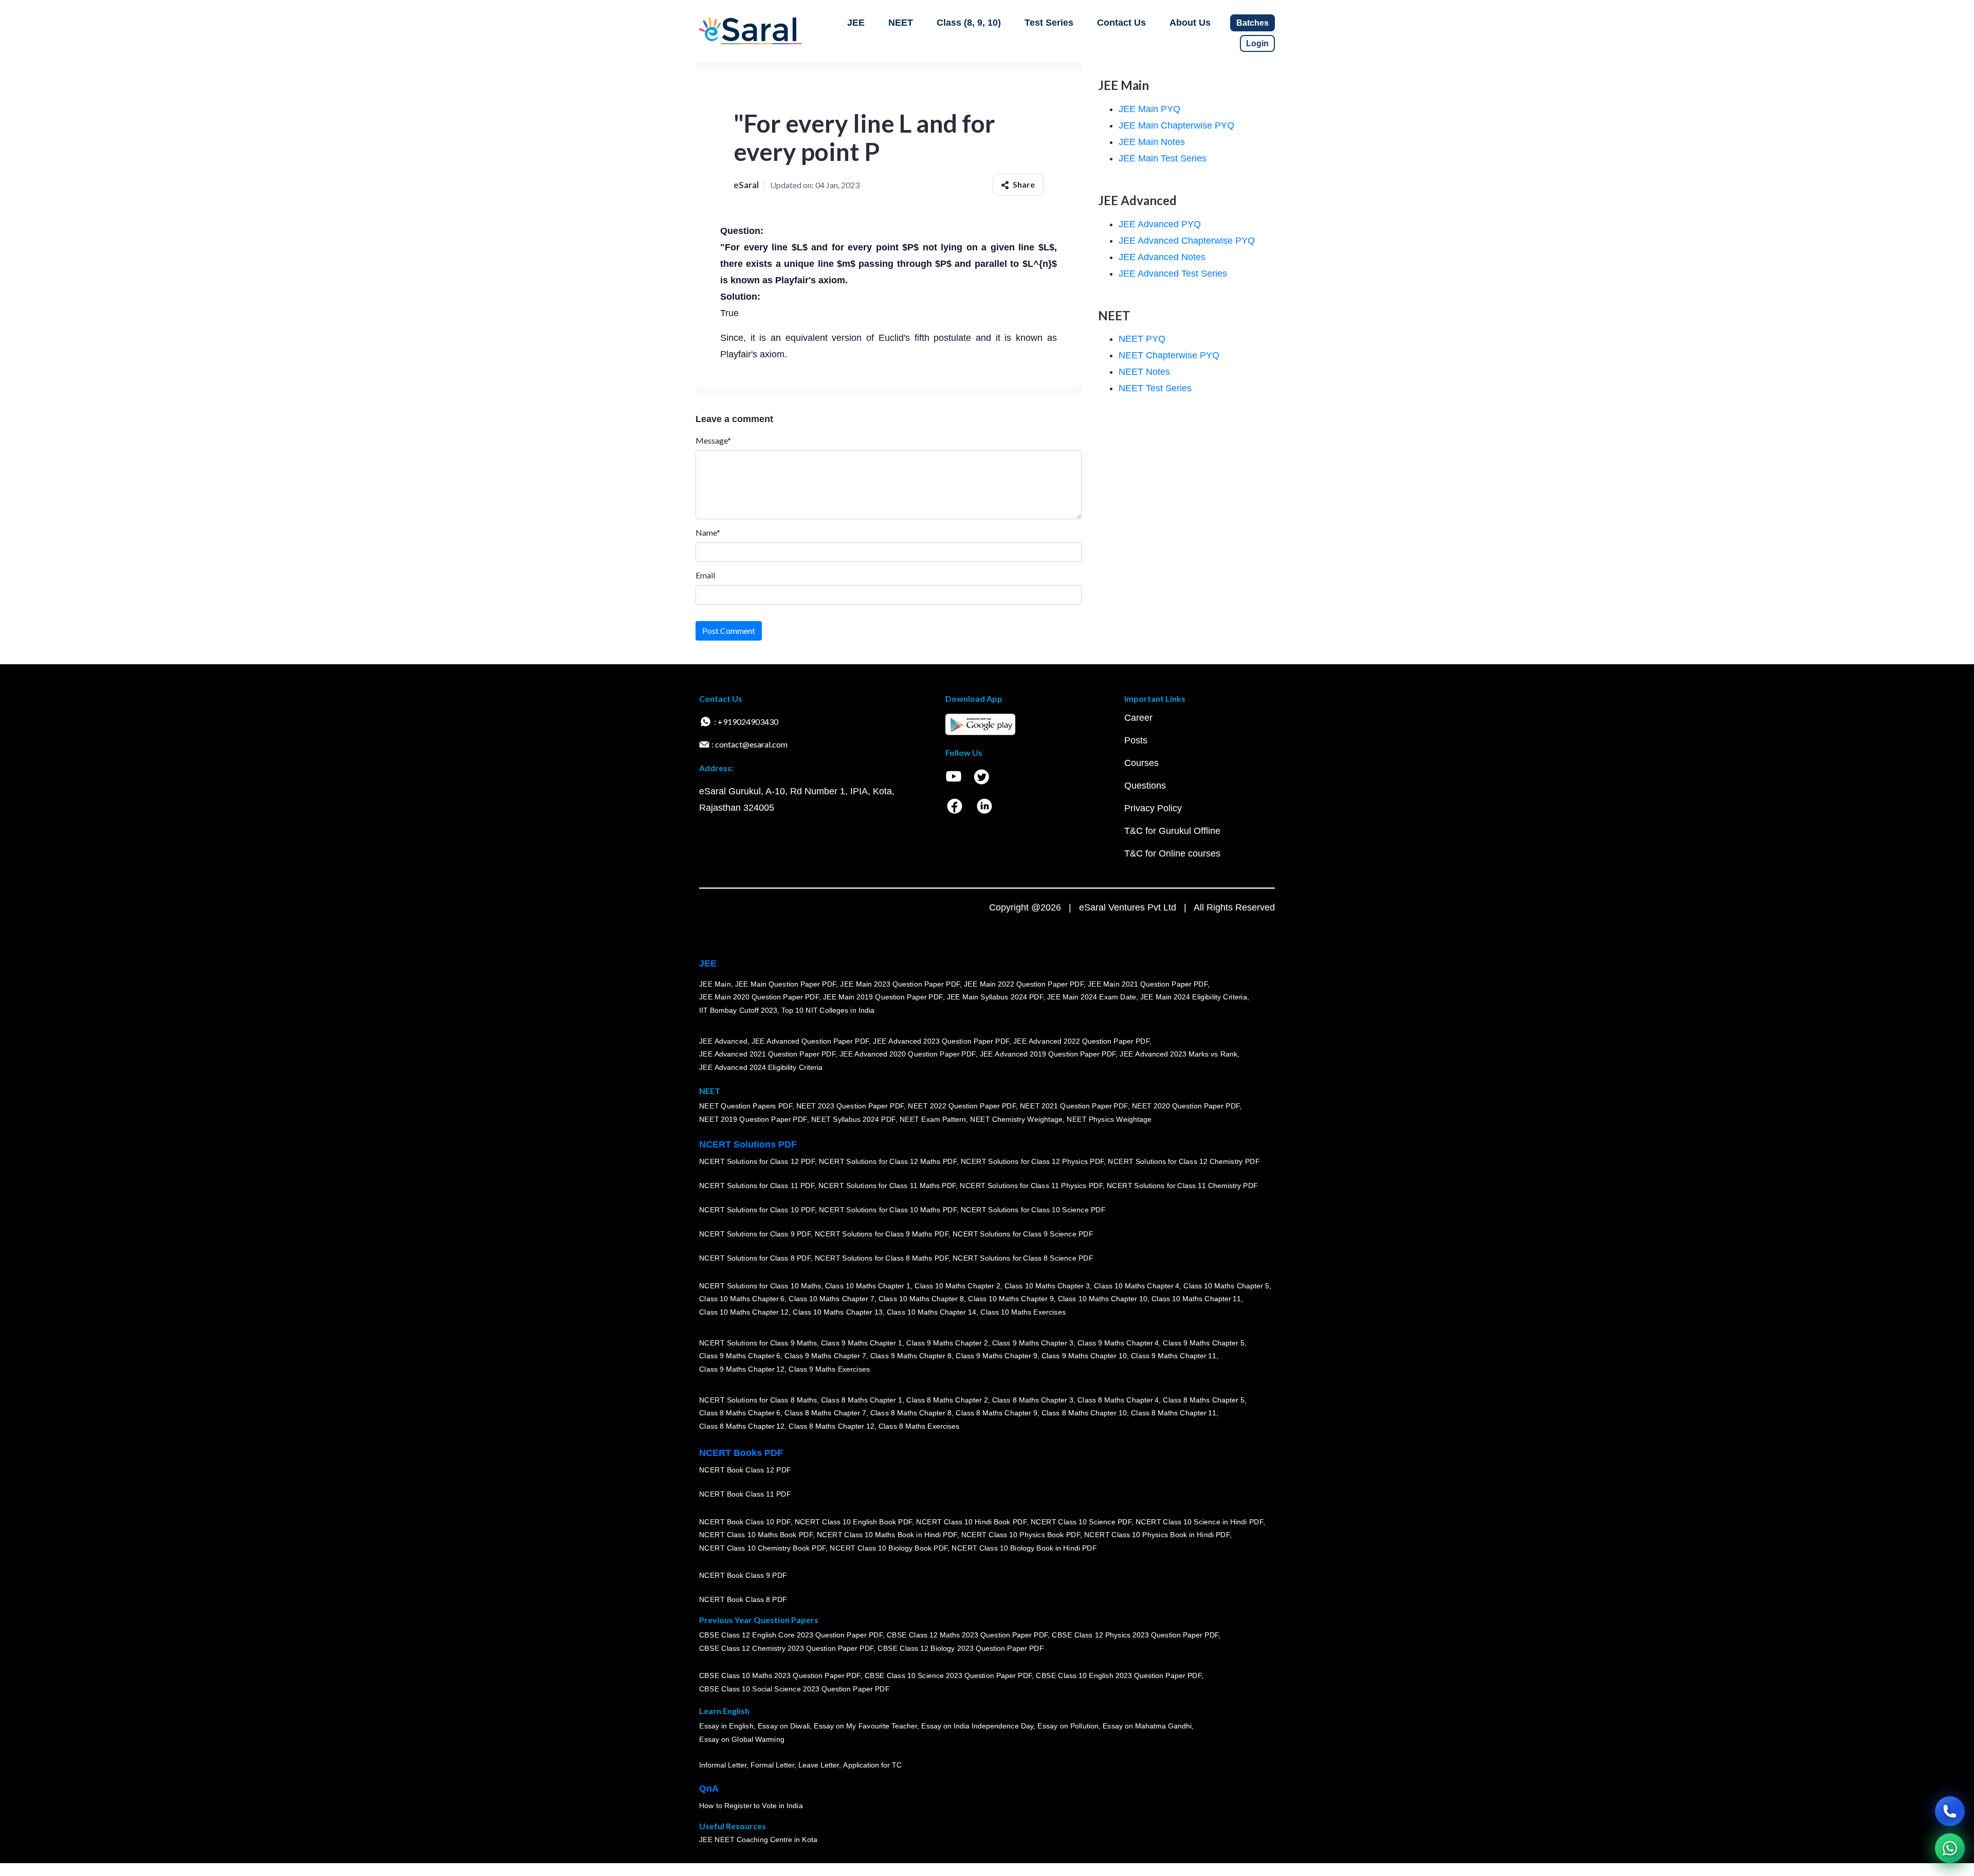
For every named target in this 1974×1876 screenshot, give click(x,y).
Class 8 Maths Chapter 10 (1084, 1413)
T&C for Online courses (1172, 853)
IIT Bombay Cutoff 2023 (738, 1010)
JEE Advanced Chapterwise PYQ (1187, 241)
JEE (856, 23)
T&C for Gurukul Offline (1172, 831)
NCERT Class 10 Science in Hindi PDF (1199, 1521)
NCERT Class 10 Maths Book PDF (756, 1535)
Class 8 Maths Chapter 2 (947, 1399)
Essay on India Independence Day (977, 1726)
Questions (1145, 786)
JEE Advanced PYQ (1160, 224)
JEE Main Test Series (1163, 158)
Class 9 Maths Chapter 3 (1033, 1342)
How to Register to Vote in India (751, 1806)
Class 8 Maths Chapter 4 (1118, 1399)
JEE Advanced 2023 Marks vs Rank (1178, 1054)
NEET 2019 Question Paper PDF (753, 1119)
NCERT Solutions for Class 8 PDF (755, 1258)
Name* (708, 532)
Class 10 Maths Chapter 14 (931, 1312)
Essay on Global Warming (742, 1739)
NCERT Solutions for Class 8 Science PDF (1023, 1258)
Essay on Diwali (784, 1726)
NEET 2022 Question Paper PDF (962, 1106)
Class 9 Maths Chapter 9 (996, 1356)
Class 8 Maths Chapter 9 (996, 1413)
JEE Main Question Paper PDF (786, 983)
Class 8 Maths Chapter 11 (1174, 1413)
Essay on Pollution (1068, 1726)
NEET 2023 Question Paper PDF (850, 1106)
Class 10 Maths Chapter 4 (1137, 1285)
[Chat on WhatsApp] (1950, 1848)
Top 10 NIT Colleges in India (828, 1010)
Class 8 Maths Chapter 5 (1203, 1399)
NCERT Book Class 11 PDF (745, 1494)
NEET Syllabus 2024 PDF (853, 1119)
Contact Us (1121, 23)
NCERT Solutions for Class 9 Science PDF (1023, 1234)
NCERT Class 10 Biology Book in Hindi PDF (1024, 1548)
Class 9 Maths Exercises (829, 1369)
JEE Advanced (723, 1041)
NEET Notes (1144, 372)
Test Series (1049, 23)
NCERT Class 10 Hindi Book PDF (971, 1521)
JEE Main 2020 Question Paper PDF (759, 997)
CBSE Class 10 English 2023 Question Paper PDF (1119, 1675)
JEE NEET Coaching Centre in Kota (758, 1839)
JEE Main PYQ (1149, 109)
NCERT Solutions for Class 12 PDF (757, 1161)
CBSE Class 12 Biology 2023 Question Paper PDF (961, 1648)
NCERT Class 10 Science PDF (1081, 1521)
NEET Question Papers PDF (746, 1106)
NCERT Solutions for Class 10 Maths (760, 1285)
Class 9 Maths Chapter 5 (1203, 1342)
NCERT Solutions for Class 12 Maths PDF (888, 1161)
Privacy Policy (1153, 808)
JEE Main (715, 983)
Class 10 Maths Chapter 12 (744, 1312)
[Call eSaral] (1950, 1811)
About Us (1190, 23)
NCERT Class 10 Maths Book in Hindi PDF (887, 1535)
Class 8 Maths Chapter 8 (911, 1413)
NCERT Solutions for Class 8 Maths (758, 1399)
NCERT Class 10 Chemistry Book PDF (762, 1548)
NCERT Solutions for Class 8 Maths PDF (882, 1258)
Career (1138, 718)
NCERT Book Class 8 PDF (743, 1599)
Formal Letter (772, 1765)
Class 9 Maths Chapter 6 (740, 1356)
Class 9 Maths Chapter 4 (1118, 1342)
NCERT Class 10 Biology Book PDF (889, 1548)
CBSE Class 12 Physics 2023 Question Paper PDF (1135, 1635)
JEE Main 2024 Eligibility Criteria (1194, 997)
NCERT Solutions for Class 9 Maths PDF (882, 1234)
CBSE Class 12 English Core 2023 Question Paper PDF (791, 1635)
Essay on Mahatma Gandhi (1147, 1726)
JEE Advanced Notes (1162, 257)
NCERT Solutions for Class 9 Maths (758, 1342)
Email (705, 575)
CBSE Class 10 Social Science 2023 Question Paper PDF (794, 1689)
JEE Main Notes (1152, 142)
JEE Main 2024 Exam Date (1092, 997)
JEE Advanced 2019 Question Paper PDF (1048, 1054)
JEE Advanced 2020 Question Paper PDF (908, 1054)
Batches (1253, 23)
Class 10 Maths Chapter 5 (1226, 1285)
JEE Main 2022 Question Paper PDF (1024, 983)
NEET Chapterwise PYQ (1169, 355)
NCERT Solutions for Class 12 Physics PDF (1032, 1161)
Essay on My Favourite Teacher (865, 1726)
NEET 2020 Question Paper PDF (1186, 1106)
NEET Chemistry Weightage (1016, 1119)
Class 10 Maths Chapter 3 (1047, 1285)
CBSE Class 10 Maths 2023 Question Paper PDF (780, 1675)
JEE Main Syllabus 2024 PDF (995, 997)
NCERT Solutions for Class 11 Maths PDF (887, 1186)
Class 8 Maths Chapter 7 (825, 1413)
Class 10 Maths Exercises (1023, 1312)
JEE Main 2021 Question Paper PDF (1148, 983)
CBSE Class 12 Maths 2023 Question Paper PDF (967, 1635)
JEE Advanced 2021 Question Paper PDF (767, 1054)
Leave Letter (819, 1765)
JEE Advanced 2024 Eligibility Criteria (761, 1067)
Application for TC (872, 1765)
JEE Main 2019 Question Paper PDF (883, 997)
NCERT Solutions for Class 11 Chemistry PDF (1182, 1186)
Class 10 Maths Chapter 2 (957, 1285)
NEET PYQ (1142, 339)
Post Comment (729, 631)
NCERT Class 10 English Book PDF (854, 1521)
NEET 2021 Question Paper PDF (1074, 1106)
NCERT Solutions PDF (748, 1144)
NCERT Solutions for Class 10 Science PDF (1033, 1210)
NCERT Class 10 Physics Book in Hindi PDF (1157, 1535)
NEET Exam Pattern (933, 1119)
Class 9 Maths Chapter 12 (742, 1369)
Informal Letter (723, 1765)
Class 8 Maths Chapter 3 (1033, 1399)
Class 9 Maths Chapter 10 (1084, 1356)
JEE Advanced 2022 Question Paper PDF (1081, 1041)
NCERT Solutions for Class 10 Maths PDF (888, 1210)
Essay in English (726, 1726)
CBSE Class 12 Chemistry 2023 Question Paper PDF (786, 1648)
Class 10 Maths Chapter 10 (1103, 1299)
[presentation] (795, 247)
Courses (1141, 763)
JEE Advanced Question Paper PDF (810, 1041)
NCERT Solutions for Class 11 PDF (757, 1186)
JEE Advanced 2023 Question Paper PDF (941, 1041)
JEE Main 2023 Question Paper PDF (900, 983)
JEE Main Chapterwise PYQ (1176, 125)
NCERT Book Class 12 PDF (745, 1470)
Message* (713, 440)
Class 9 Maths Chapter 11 (1174, 1356)
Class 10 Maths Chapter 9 (1011, 1299)
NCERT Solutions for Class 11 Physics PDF (1031, 1186)
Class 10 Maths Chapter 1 (868, 1285)
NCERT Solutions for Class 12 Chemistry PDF (1184, 1161)
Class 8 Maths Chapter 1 (862, 1399)
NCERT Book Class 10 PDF (745, 1521)
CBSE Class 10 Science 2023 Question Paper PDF (948, 1675)
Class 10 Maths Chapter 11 (1196, 1299)
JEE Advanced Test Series (1173, 274)
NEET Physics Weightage (1109, 1119)
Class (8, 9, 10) (969, 23)
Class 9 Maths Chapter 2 (947, 1342)
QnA (709, 1789)
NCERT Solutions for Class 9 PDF (755, 1234)
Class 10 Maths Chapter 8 (921, 1299)
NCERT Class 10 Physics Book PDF (1021, 1535)
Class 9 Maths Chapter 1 (862, 1342)
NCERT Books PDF (741, 1453)
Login (1257, 43)
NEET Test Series (1155, 388)
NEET (901, 23)
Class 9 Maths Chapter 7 (825, 1356)
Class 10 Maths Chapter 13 (837, 1312)
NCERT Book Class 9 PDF (743, 1575)
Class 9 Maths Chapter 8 (911, 1356)
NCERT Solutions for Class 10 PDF (757, 1210)
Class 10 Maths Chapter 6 (742, 1299)
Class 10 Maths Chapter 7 (831, 1299)
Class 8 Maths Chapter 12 (742, 1426)
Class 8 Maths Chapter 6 (740, 1413)
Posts (1136, 740)
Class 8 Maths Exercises (919, 1426)
